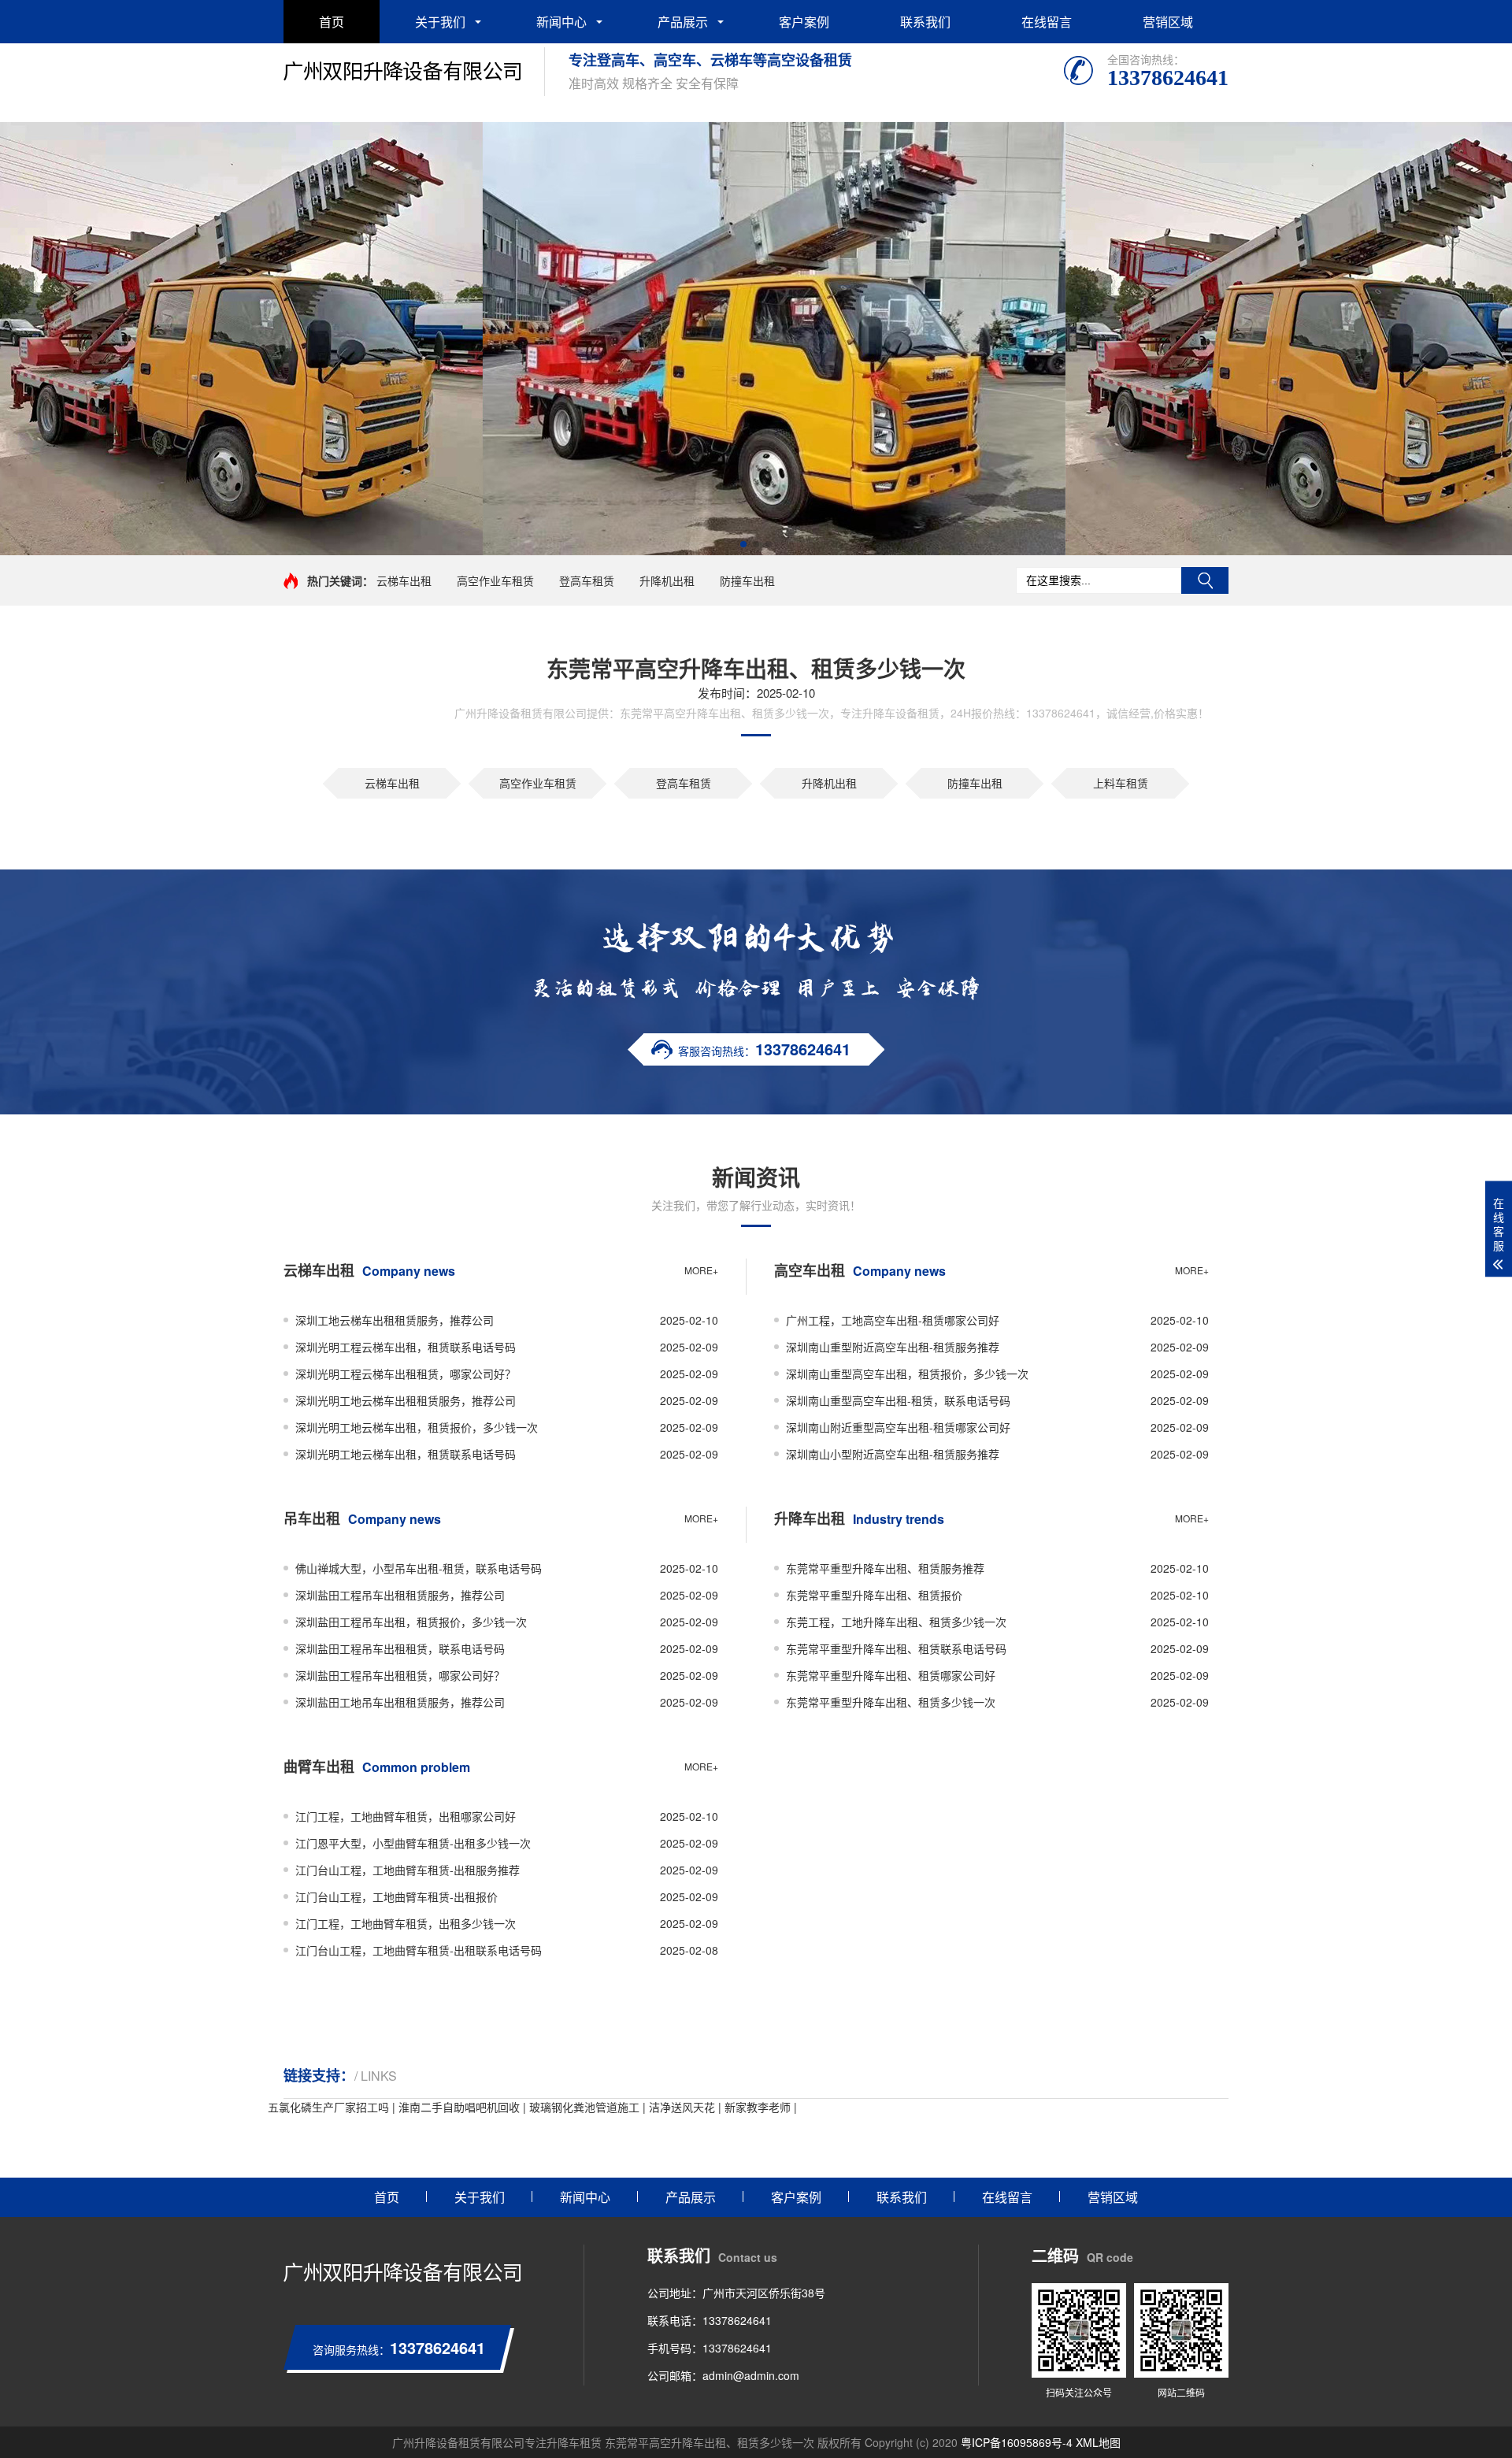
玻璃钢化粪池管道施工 (584, 2107)
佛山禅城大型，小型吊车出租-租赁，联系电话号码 (419, 1568)
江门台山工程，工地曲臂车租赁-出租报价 (397, 1896)
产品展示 (683, 22)
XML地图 (1098, 2442)
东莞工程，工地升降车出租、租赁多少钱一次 (896, 1622)
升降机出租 (667, 580)
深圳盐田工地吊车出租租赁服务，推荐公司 (400, 1702)
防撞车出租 (747, 580)
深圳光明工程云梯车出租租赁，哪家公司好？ (406, 1374)
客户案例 (804, 22)
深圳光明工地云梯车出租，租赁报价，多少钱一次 (417, 1427)
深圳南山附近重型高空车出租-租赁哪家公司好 (898, 1427)
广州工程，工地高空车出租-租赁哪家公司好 (893, 1320)
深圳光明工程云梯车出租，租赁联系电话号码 (406, 1347)
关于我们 (440, 22)
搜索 (1205, 580)
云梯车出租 (404, 580)
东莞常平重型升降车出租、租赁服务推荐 (885, 1568)
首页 (332, 22)
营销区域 (1168, 22)
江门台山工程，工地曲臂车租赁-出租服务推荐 (408, 1870)
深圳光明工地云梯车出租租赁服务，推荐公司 (406, 1400)
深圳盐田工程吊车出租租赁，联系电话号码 (400, 1648)
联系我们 (925, 22)
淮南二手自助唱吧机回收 (459, 2107)
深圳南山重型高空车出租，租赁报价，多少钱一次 (907, 1374)
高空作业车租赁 (495, 580)
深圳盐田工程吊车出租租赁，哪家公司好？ (400, 1675)
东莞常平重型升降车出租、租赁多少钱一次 (891, 1702)
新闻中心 (561, 22)
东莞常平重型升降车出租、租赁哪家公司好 (891, 1675)
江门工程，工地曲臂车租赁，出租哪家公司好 (406, 1816)
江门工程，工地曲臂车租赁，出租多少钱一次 (406, 1923)
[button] (743, 544)
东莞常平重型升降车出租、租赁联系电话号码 (896, 1648)
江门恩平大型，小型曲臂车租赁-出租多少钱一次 (413, 1843)
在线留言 (1047, 22)
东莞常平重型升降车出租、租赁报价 (874, 1595)
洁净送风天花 (682, 2107)
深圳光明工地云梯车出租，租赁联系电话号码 (406, 1454)
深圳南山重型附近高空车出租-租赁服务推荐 (893, 1347)
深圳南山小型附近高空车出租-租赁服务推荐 (893, 1454)
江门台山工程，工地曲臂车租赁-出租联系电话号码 (419, 1950)
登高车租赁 (587, 580)
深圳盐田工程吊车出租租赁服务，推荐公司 (400, 1595)
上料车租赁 (1121, 783)
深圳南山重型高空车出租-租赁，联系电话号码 (898, 1400)
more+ (701, 1270)
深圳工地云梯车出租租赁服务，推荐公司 (395, 1320)
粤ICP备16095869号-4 (1017, 2442)
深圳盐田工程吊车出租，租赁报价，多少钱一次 (411, 1622)
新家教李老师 (758, 2107)
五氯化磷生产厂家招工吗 (328, 2107)
